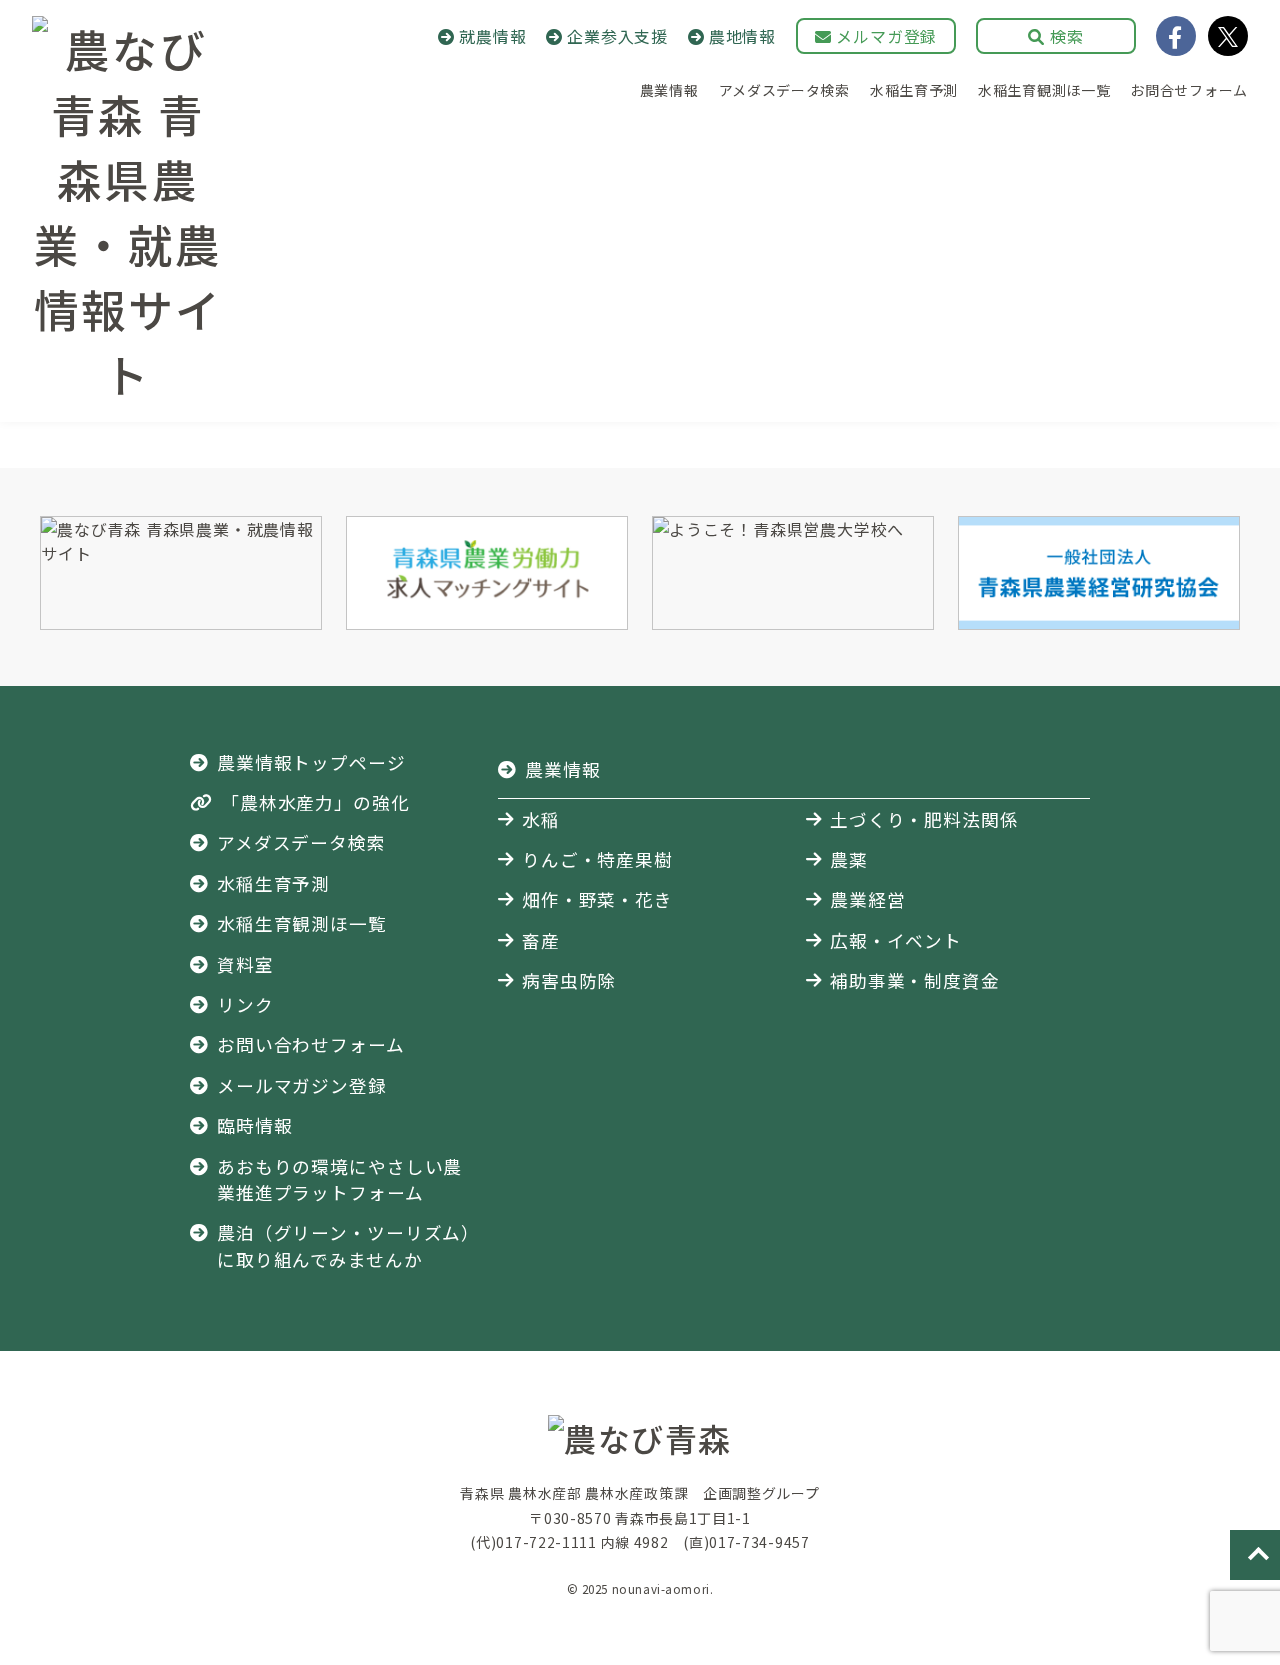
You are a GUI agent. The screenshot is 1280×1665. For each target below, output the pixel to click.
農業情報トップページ (311, 762)
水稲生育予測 (914, 90)
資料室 (245, 964)
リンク (245, 1004)
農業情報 (669, 90)
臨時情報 (255, 1125)
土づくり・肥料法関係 (924, 819)
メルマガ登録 (885, 36)
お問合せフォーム (1189, 90)
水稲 (541, 819)
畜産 (541, 940)
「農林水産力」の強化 (315, 802)
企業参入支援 (617, 36)
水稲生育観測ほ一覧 (1044, 90)
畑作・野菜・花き (597, 899)
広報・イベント (896, 940)
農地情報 (742, 36)
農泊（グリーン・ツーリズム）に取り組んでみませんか (344, 1245)
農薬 (849, 859)
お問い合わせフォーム (311, 1044)
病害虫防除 (569, 980)
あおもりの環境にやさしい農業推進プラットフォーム (339, 1179)
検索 (1064, 36)
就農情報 (492, 36)
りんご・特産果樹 (597, 859)
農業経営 (868, 899)
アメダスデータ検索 (784, 90)
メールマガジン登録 (302, 1085)
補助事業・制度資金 (915, 980)
